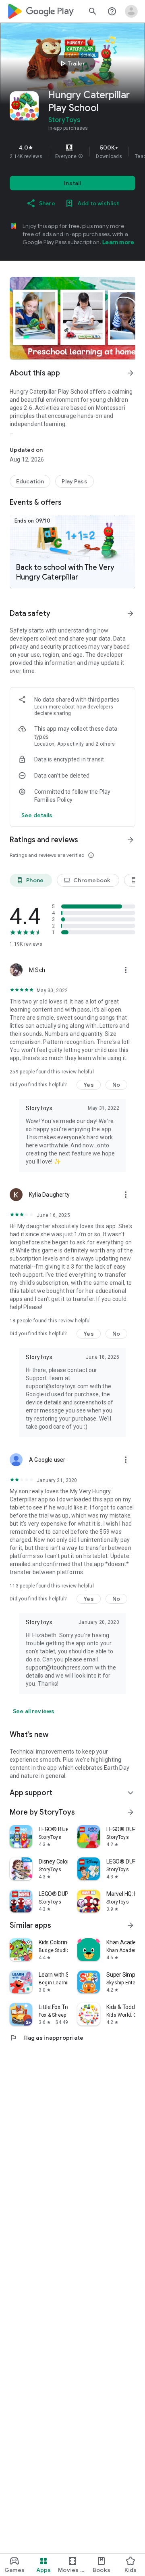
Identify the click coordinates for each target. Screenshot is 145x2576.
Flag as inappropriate (47, 2038)
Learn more (118, 242)
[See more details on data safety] (37, 815)
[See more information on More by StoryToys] (130, 1812)
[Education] (30, 481)
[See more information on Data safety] (130, 613)
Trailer (71, 63)
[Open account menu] (131, 11)
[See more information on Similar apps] (130, 1925)
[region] (72, 152)
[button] (81, 156)
